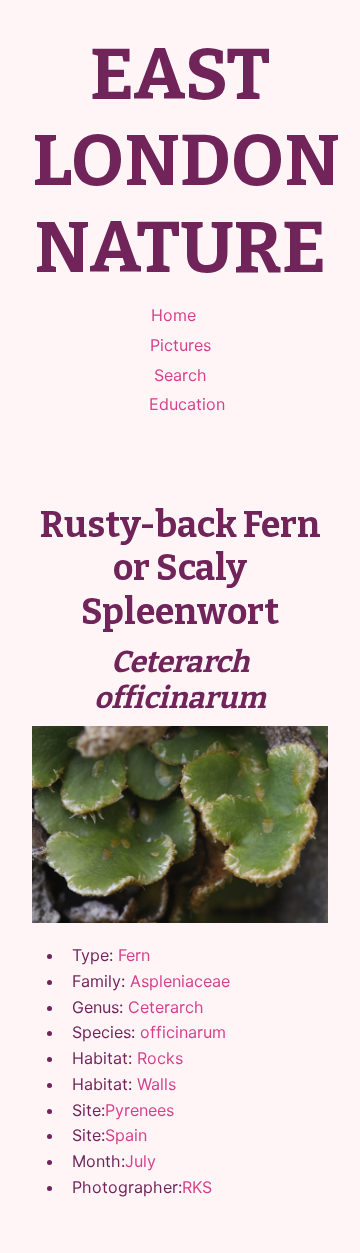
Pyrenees (139, 1110)
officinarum (183, 1032)
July (140, 1161)
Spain (126, 1135)
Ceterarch (166, 1007)
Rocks (160, 1058)
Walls (156, 1084)
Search (180, 375)
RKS (197, 1187)
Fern (134, 955)
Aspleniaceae (180, 981)
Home (173, 315)
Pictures (180, 345)
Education (187, 404)
